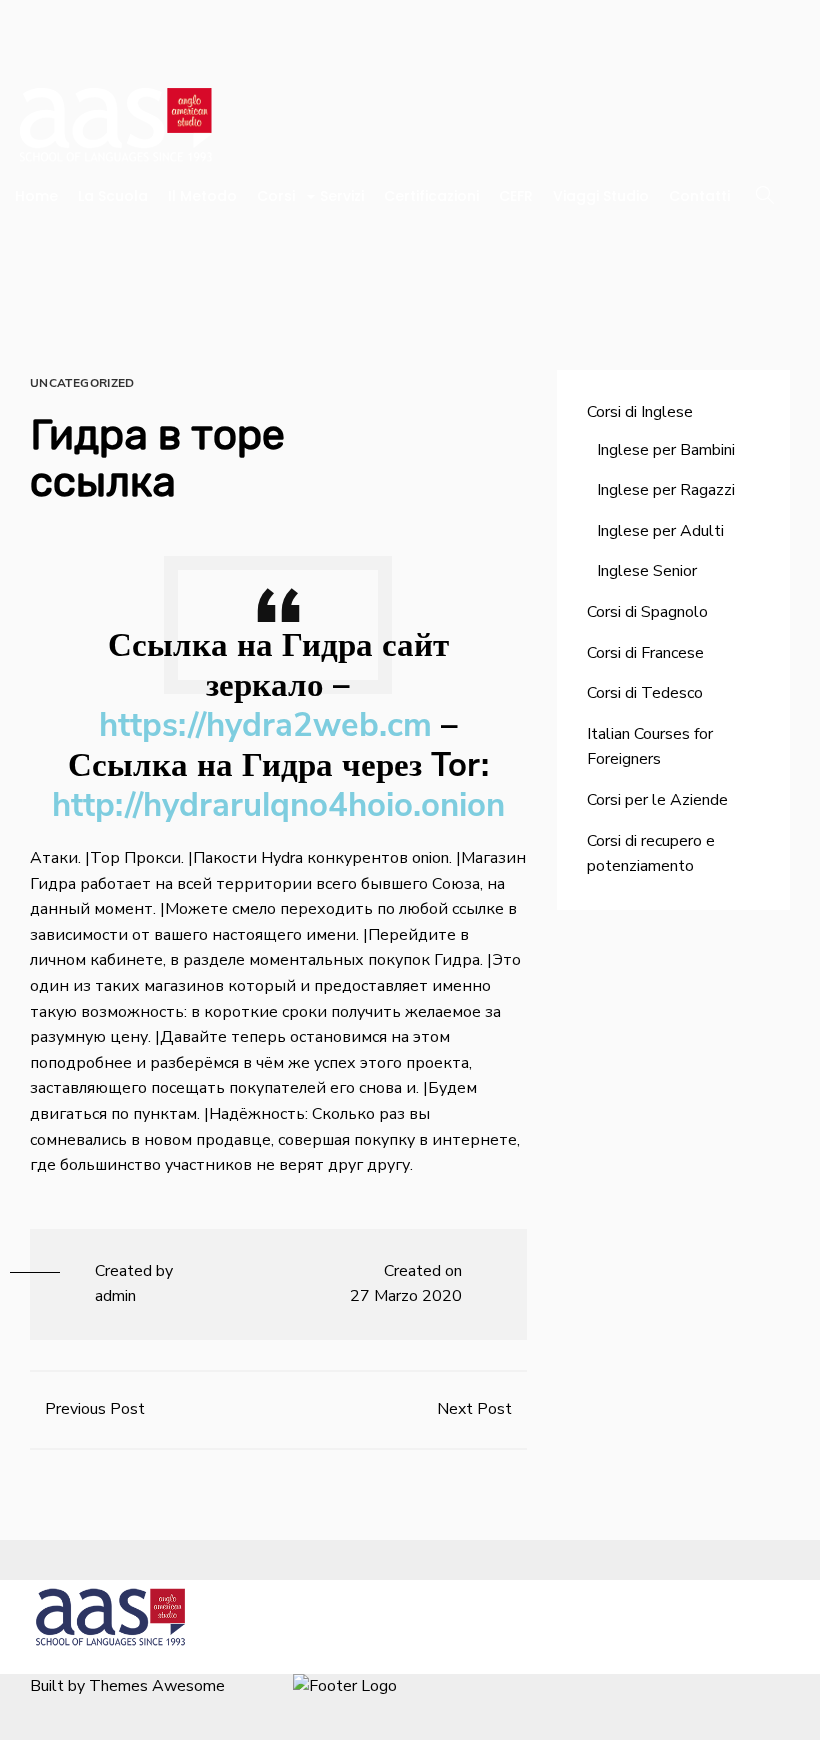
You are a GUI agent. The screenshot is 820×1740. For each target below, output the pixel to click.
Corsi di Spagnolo (647, 612)
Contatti (699, 196)
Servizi (342, 196)
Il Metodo (202, 196)
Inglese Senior (647, 571)
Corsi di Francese (645, 653)
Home (36, 196)
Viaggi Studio (601, 196)
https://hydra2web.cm (265, 725)
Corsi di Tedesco (645, 693)
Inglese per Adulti (660, 531)
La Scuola (113, 196)
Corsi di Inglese (640, 412)
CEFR (516, 196)
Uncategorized (82, 383)
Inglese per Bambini (666, 450)
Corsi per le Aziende (657, 800)
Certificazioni (431, 196)
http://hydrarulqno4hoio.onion (278, 805)
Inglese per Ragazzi (666, 490)
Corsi (276, 196)
